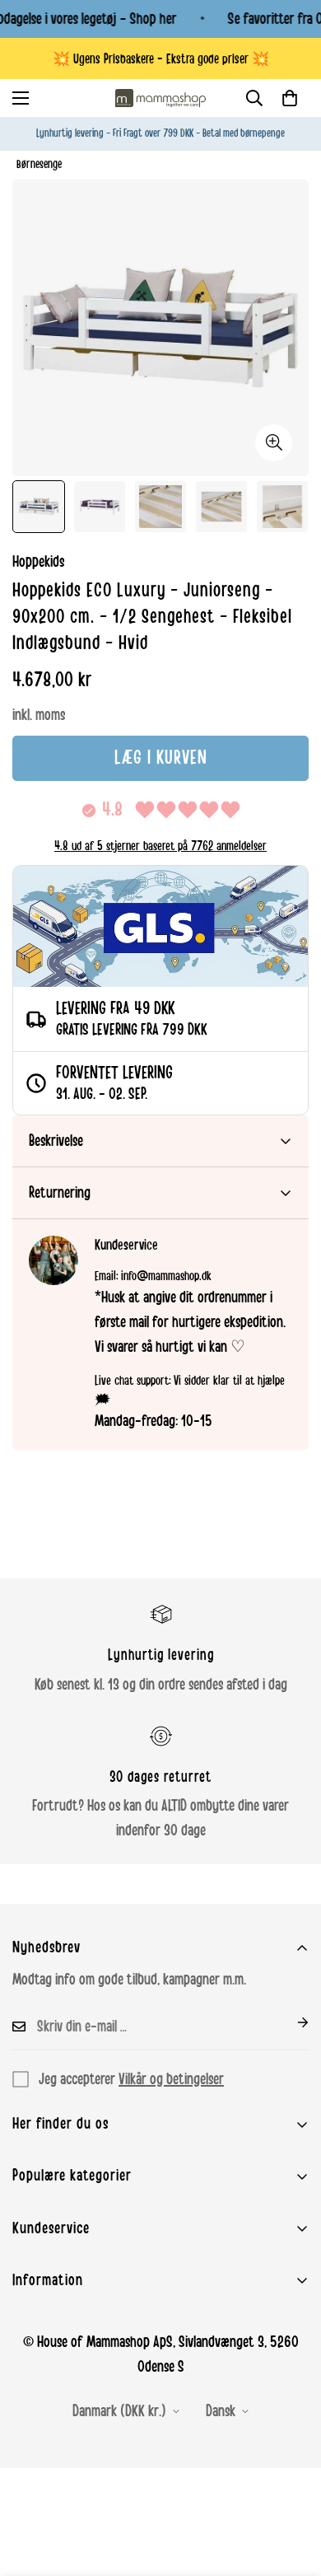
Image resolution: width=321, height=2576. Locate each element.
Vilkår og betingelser (171, 2079)
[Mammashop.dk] (160, 98)
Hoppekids (38, 562)
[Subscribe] (290, 2022)
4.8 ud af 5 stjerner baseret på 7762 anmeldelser (160, 846)
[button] (290, 98)
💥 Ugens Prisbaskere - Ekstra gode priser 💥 (161, 59)
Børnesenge (39, 164)
